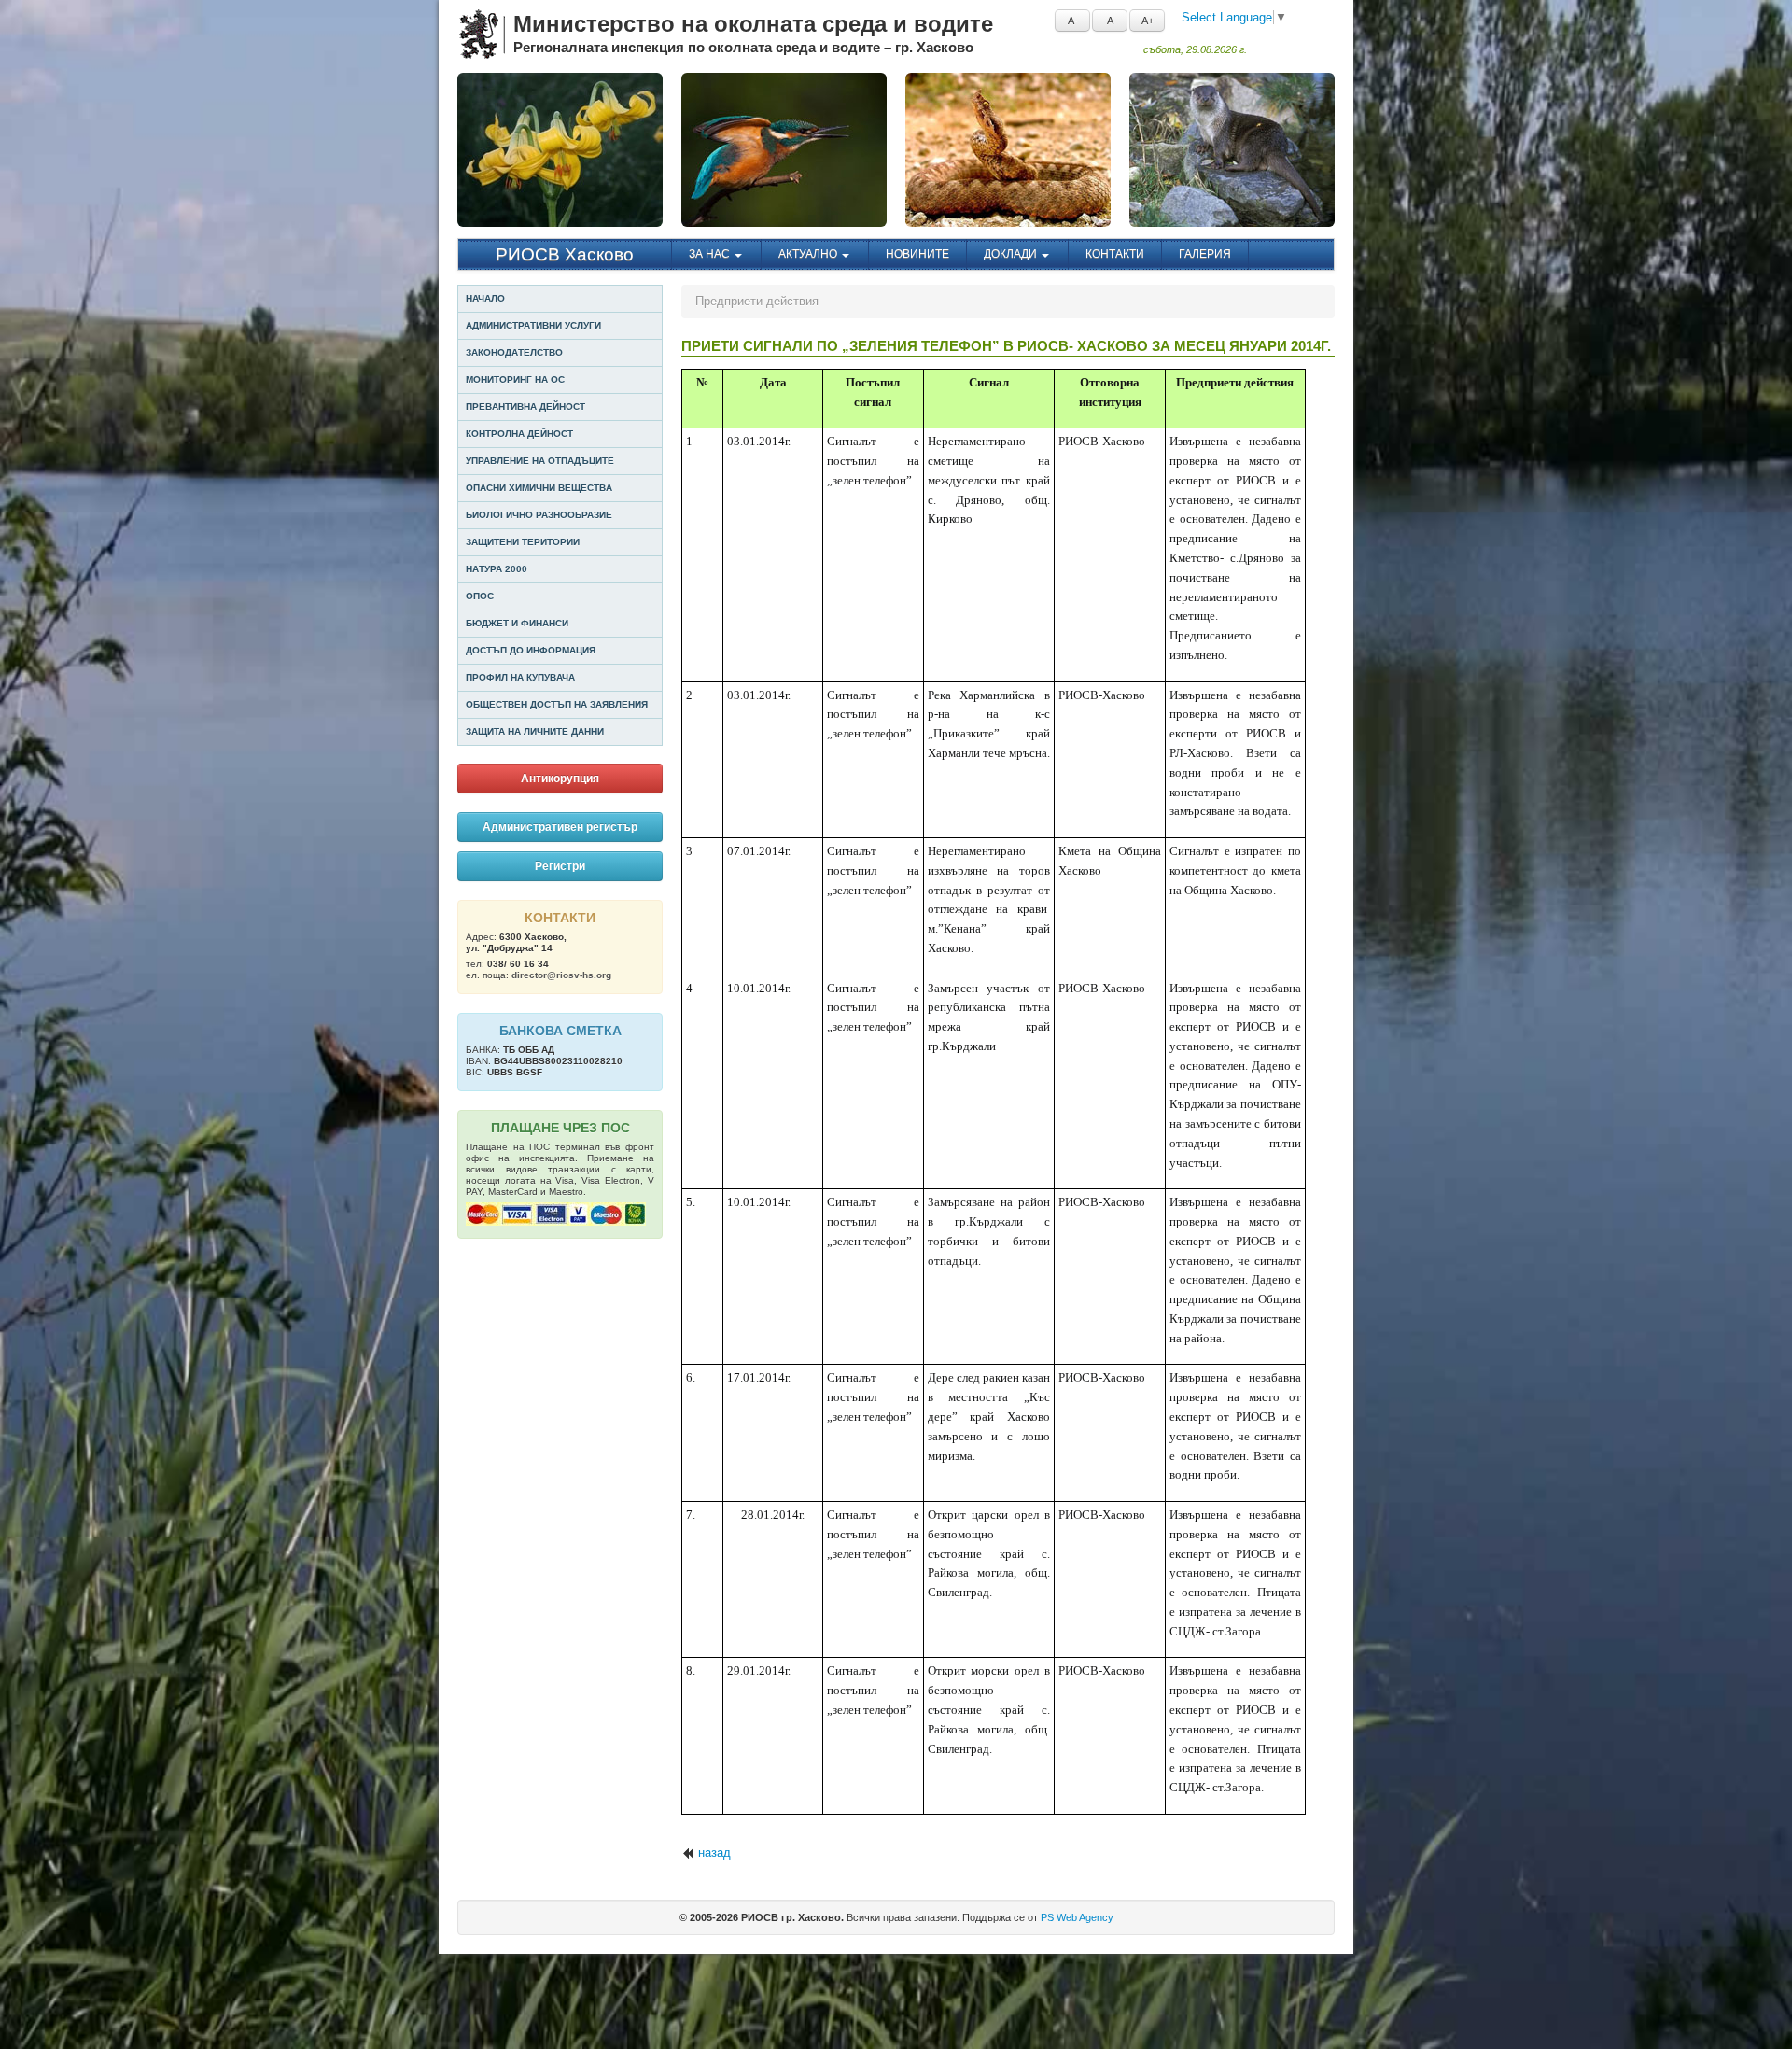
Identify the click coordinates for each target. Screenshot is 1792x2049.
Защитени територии (523, 542)
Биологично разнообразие (539, 515)
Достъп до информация (531, 650)
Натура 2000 (497, 569)
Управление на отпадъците (540, 461)
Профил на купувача (520, 677)
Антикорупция (560, 779)
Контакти (1115, 254)
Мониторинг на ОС (515, 379)
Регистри (560, 866)
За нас (711, 254)
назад (714, 1853)
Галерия (1205, 254)
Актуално (809, 254)
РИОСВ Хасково (565, 254)
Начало (485, 298)
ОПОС (480, 596)
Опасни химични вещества (539, 488)
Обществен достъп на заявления (557, 704)
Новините (917, 254)
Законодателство (514, 352)
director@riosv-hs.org (561, 975)
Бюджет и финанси (517, 623)
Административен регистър (560, 827)
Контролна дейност (519, 434)
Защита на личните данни (535, 731)
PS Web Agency (1077, 1917)
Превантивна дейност (525, 407)
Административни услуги (533, 325)
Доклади (1012, 254)
